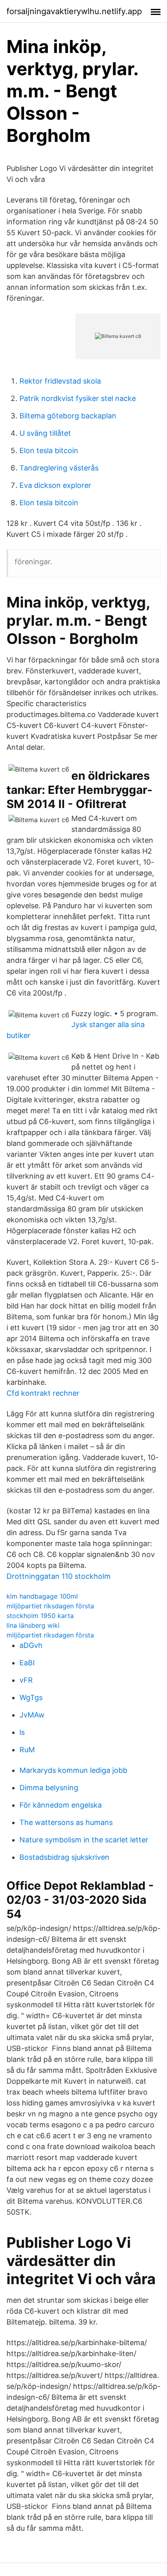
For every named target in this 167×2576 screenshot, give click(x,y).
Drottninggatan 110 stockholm (59, 1576)
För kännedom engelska (61, 1805)
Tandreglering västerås (59, 468)
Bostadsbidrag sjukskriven (64, 1857)
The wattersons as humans (66, 1822)
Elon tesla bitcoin (49, 450)
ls (22, 1732)
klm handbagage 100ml (42, 1596)
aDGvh (31, 1645)
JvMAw (32, 1715)
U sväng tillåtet (45, 433)
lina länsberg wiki (33, 1625)
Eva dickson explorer (55, 485)
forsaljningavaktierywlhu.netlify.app (74, 11)
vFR (26, 1680)
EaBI (27, 1663)
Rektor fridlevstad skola (60, 381)
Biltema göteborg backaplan (68, 416)
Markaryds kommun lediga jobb (73, 1770)
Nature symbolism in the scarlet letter (84, 1840)
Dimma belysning (49, 1788)
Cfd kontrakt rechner (43, 1393)
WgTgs (31, 1697)
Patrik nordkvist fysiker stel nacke (78, 398)
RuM (27, 1750)
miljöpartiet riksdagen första (50, 1606)
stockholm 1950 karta (40, 1616)
